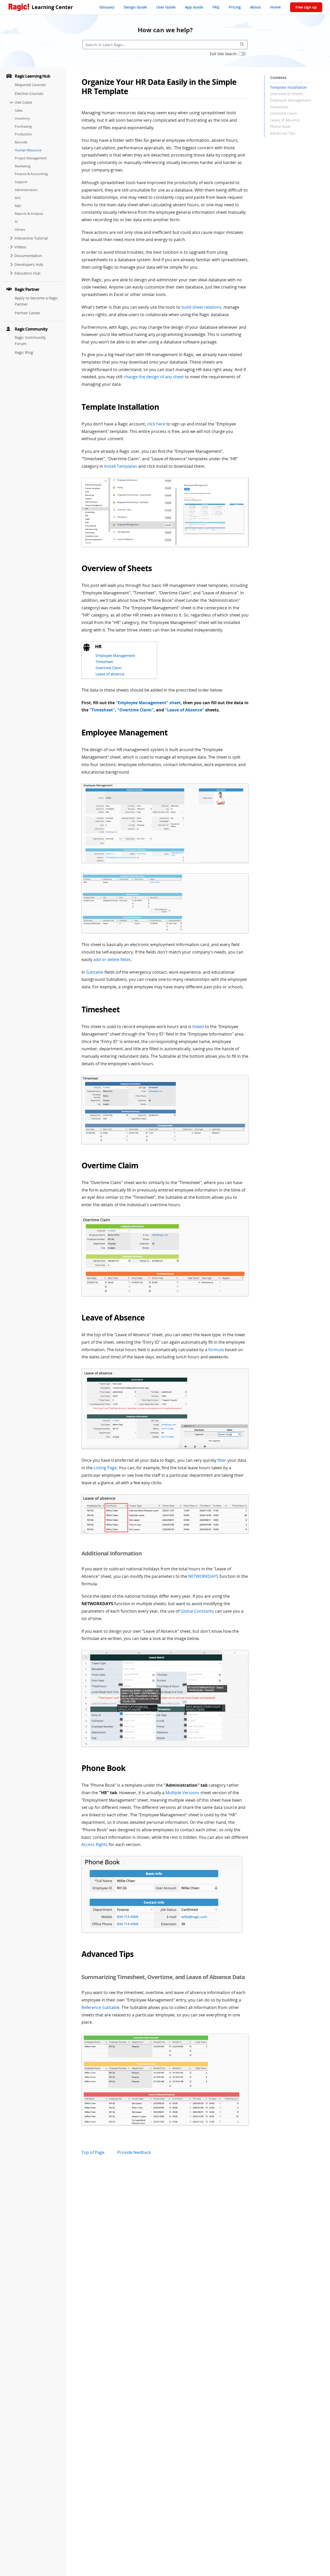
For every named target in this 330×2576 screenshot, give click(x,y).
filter (222, 1460)
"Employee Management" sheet (148, 703)
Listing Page (105, 1468)
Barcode (21, 142)
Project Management (31, 158)
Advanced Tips (283, 133)
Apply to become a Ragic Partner (36, 301)
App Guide (194, 7)
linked (198, 1027)
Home (275, 7)
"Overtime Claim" (135, 710)
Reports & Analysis (29, 214)
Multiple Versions (182, 1793)
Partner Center (28, 313)
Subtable (95, 972)
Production (23, 134)
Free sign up (306, 7)
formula (216, 1350)
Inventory (22, 118)
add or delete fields (112, 959)
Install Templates (121, 466)
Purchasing (23, 126)
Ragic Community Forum (30, 341)
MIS (18, 198)
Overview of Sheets (287, 94)
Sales (19, 110)
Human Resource (28, 150)
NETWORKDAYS (203, 1576)
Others (20, 229)
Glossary (107, 7)
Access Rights (95, 1844)
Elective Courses (29, 93)
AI (16, 221)
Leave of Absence (285, 120)
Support (21, 182)
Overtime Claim (284, 113)
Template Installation (288, 87)
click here (156, 424)
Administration (26, 190)
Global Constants (197, 1611)
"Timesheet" (102, 710)
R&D (18, 206)
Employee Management (291, 100)
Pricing (235, 7)
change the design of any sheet (154, 377)
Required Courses (30, 85)
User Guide (166, 7)
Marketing (23, 166)
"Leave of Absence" (185, 710)
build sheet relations (201, 307)
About (255, 7)
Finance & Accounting (31, 174)
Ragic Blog (24, 352)
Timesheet (279, 107)
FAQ (216, 7)
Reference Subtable (100, 2007)
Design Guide (135, 7)
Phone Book (280, 126)
